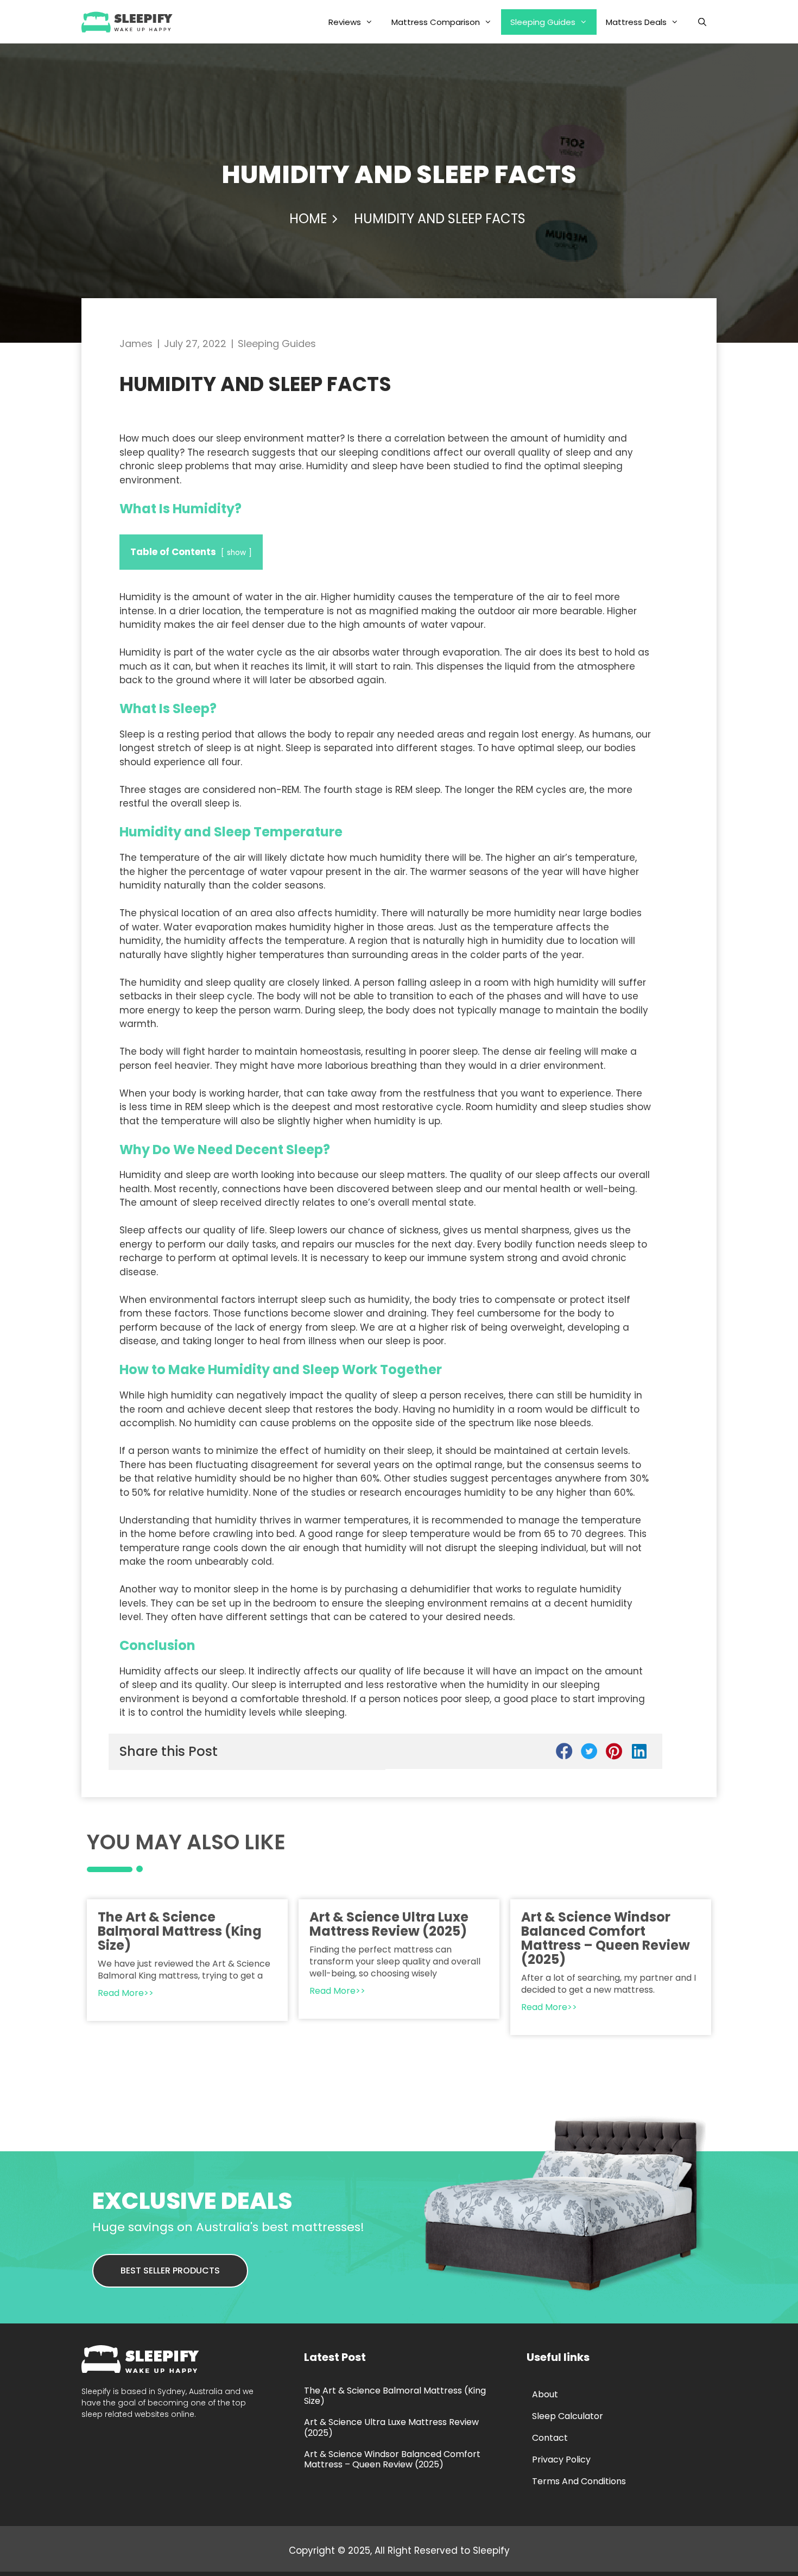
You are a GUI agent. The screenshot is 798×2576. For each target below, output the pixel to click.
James (136, 344)
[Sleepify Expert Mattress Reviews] (130, 22)
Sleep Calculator (568, 2416)
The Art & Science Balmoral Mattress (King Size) (180, 1931)
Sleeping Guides (543, 22)
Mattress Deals (636, 22)
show (236, 553)
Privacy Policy (561, 2460)
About (545, 2394)
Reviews (345, 22)
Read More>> (126, 1993)
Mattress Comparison (436, 22)
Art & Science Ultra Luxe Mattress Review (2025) (389, 1924)
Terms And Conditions (579, 2481)
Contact (550, 2438)
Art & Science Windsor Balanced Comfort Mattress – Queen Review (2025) (606, 1938)
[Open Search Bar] (702, 22)
